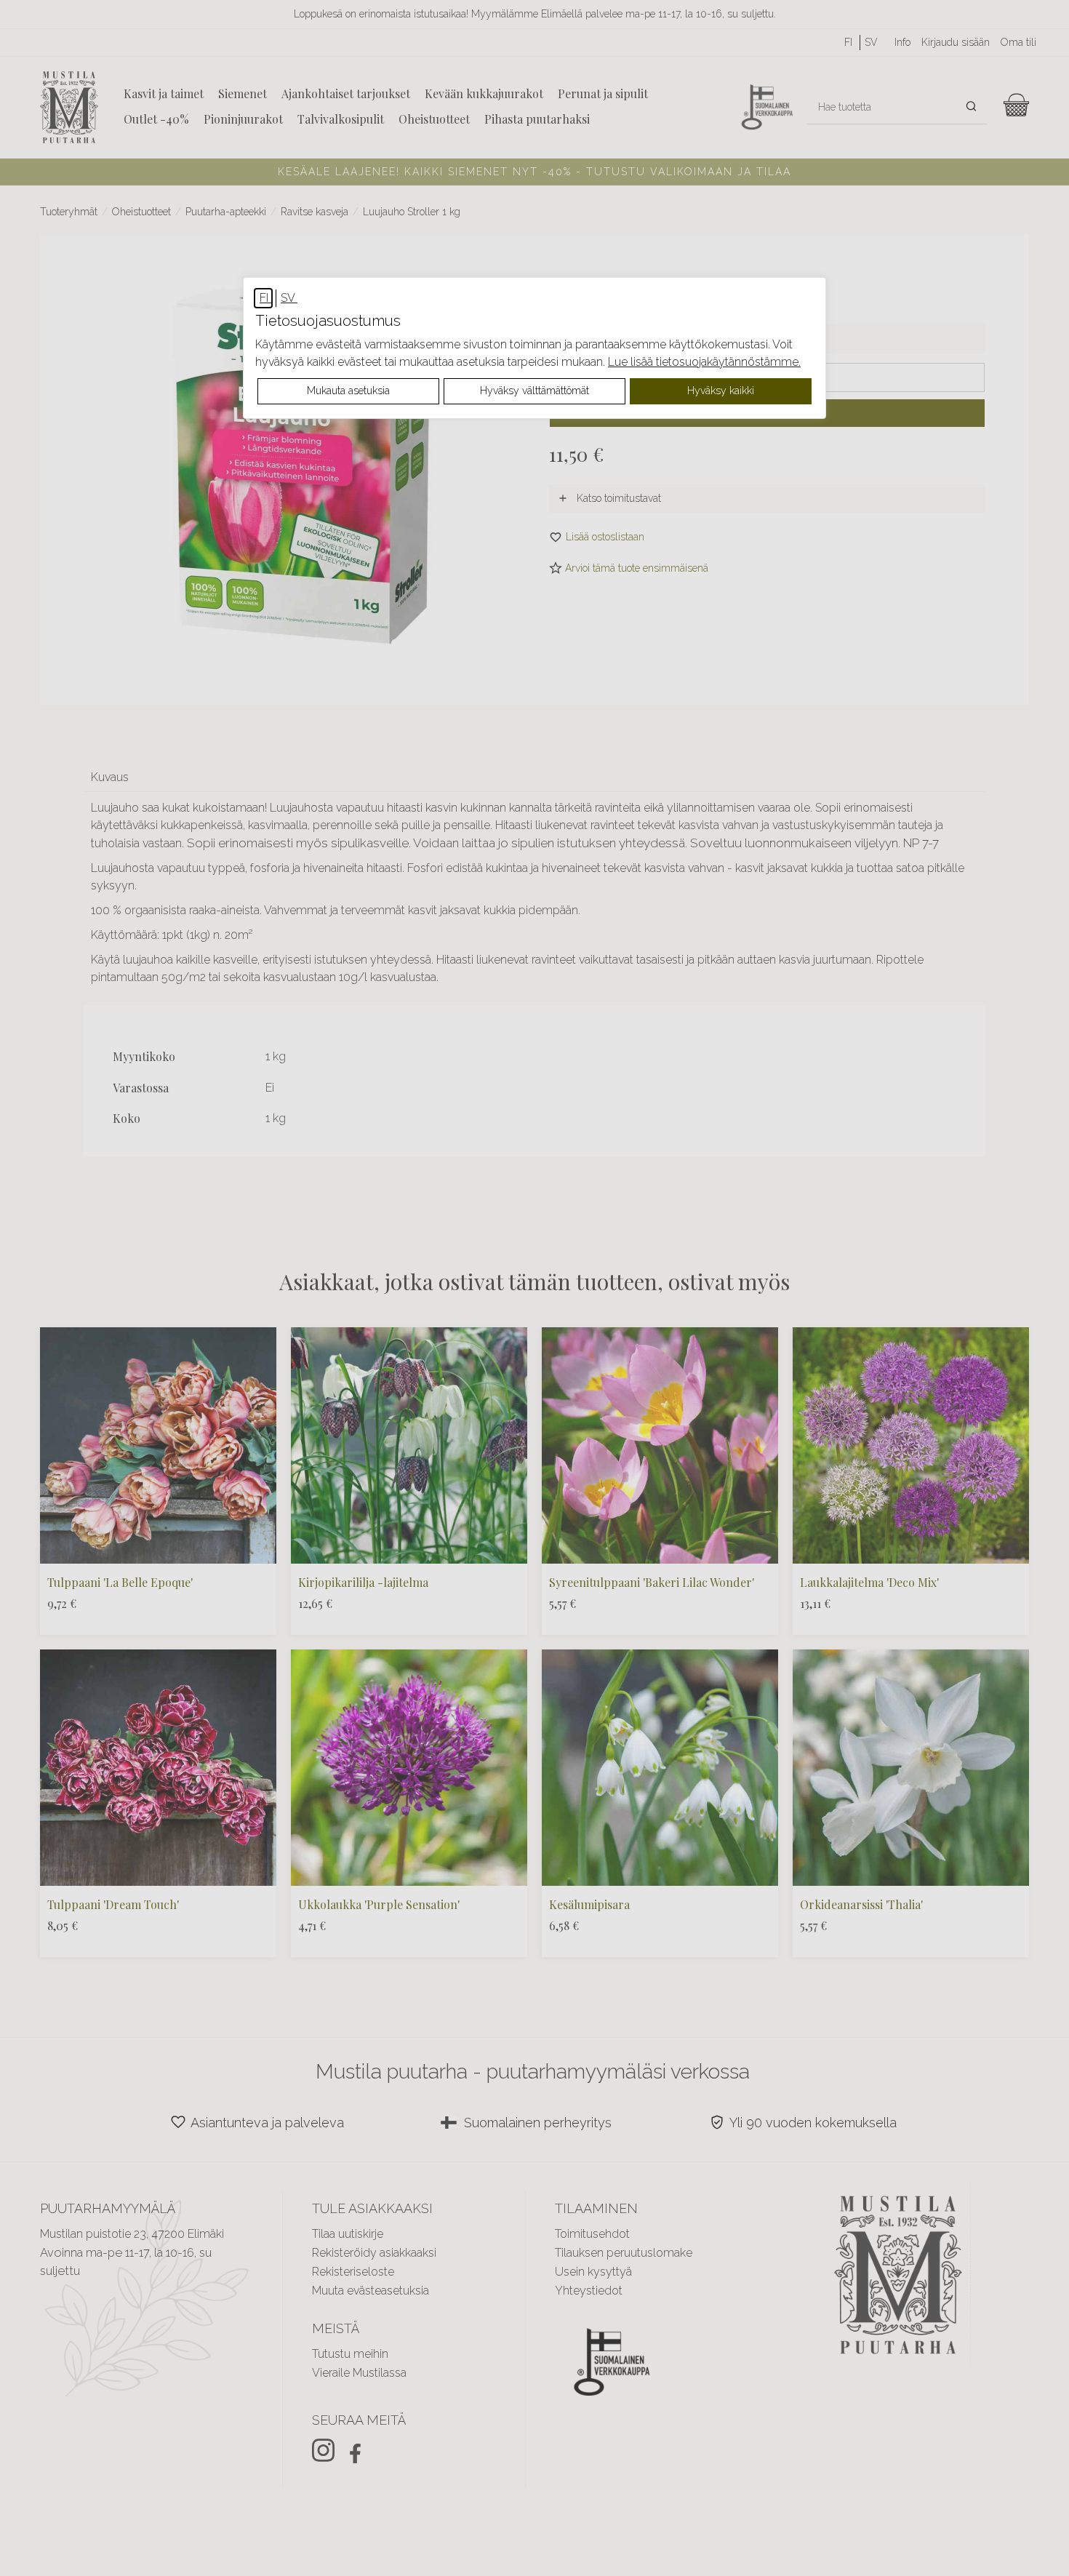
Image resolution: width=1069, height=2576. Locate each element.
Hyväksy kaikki (721, 391)
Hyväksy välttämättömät (534, 391)
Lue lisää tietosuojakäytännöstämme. (704, 362)
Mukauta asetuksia (348, 391)
